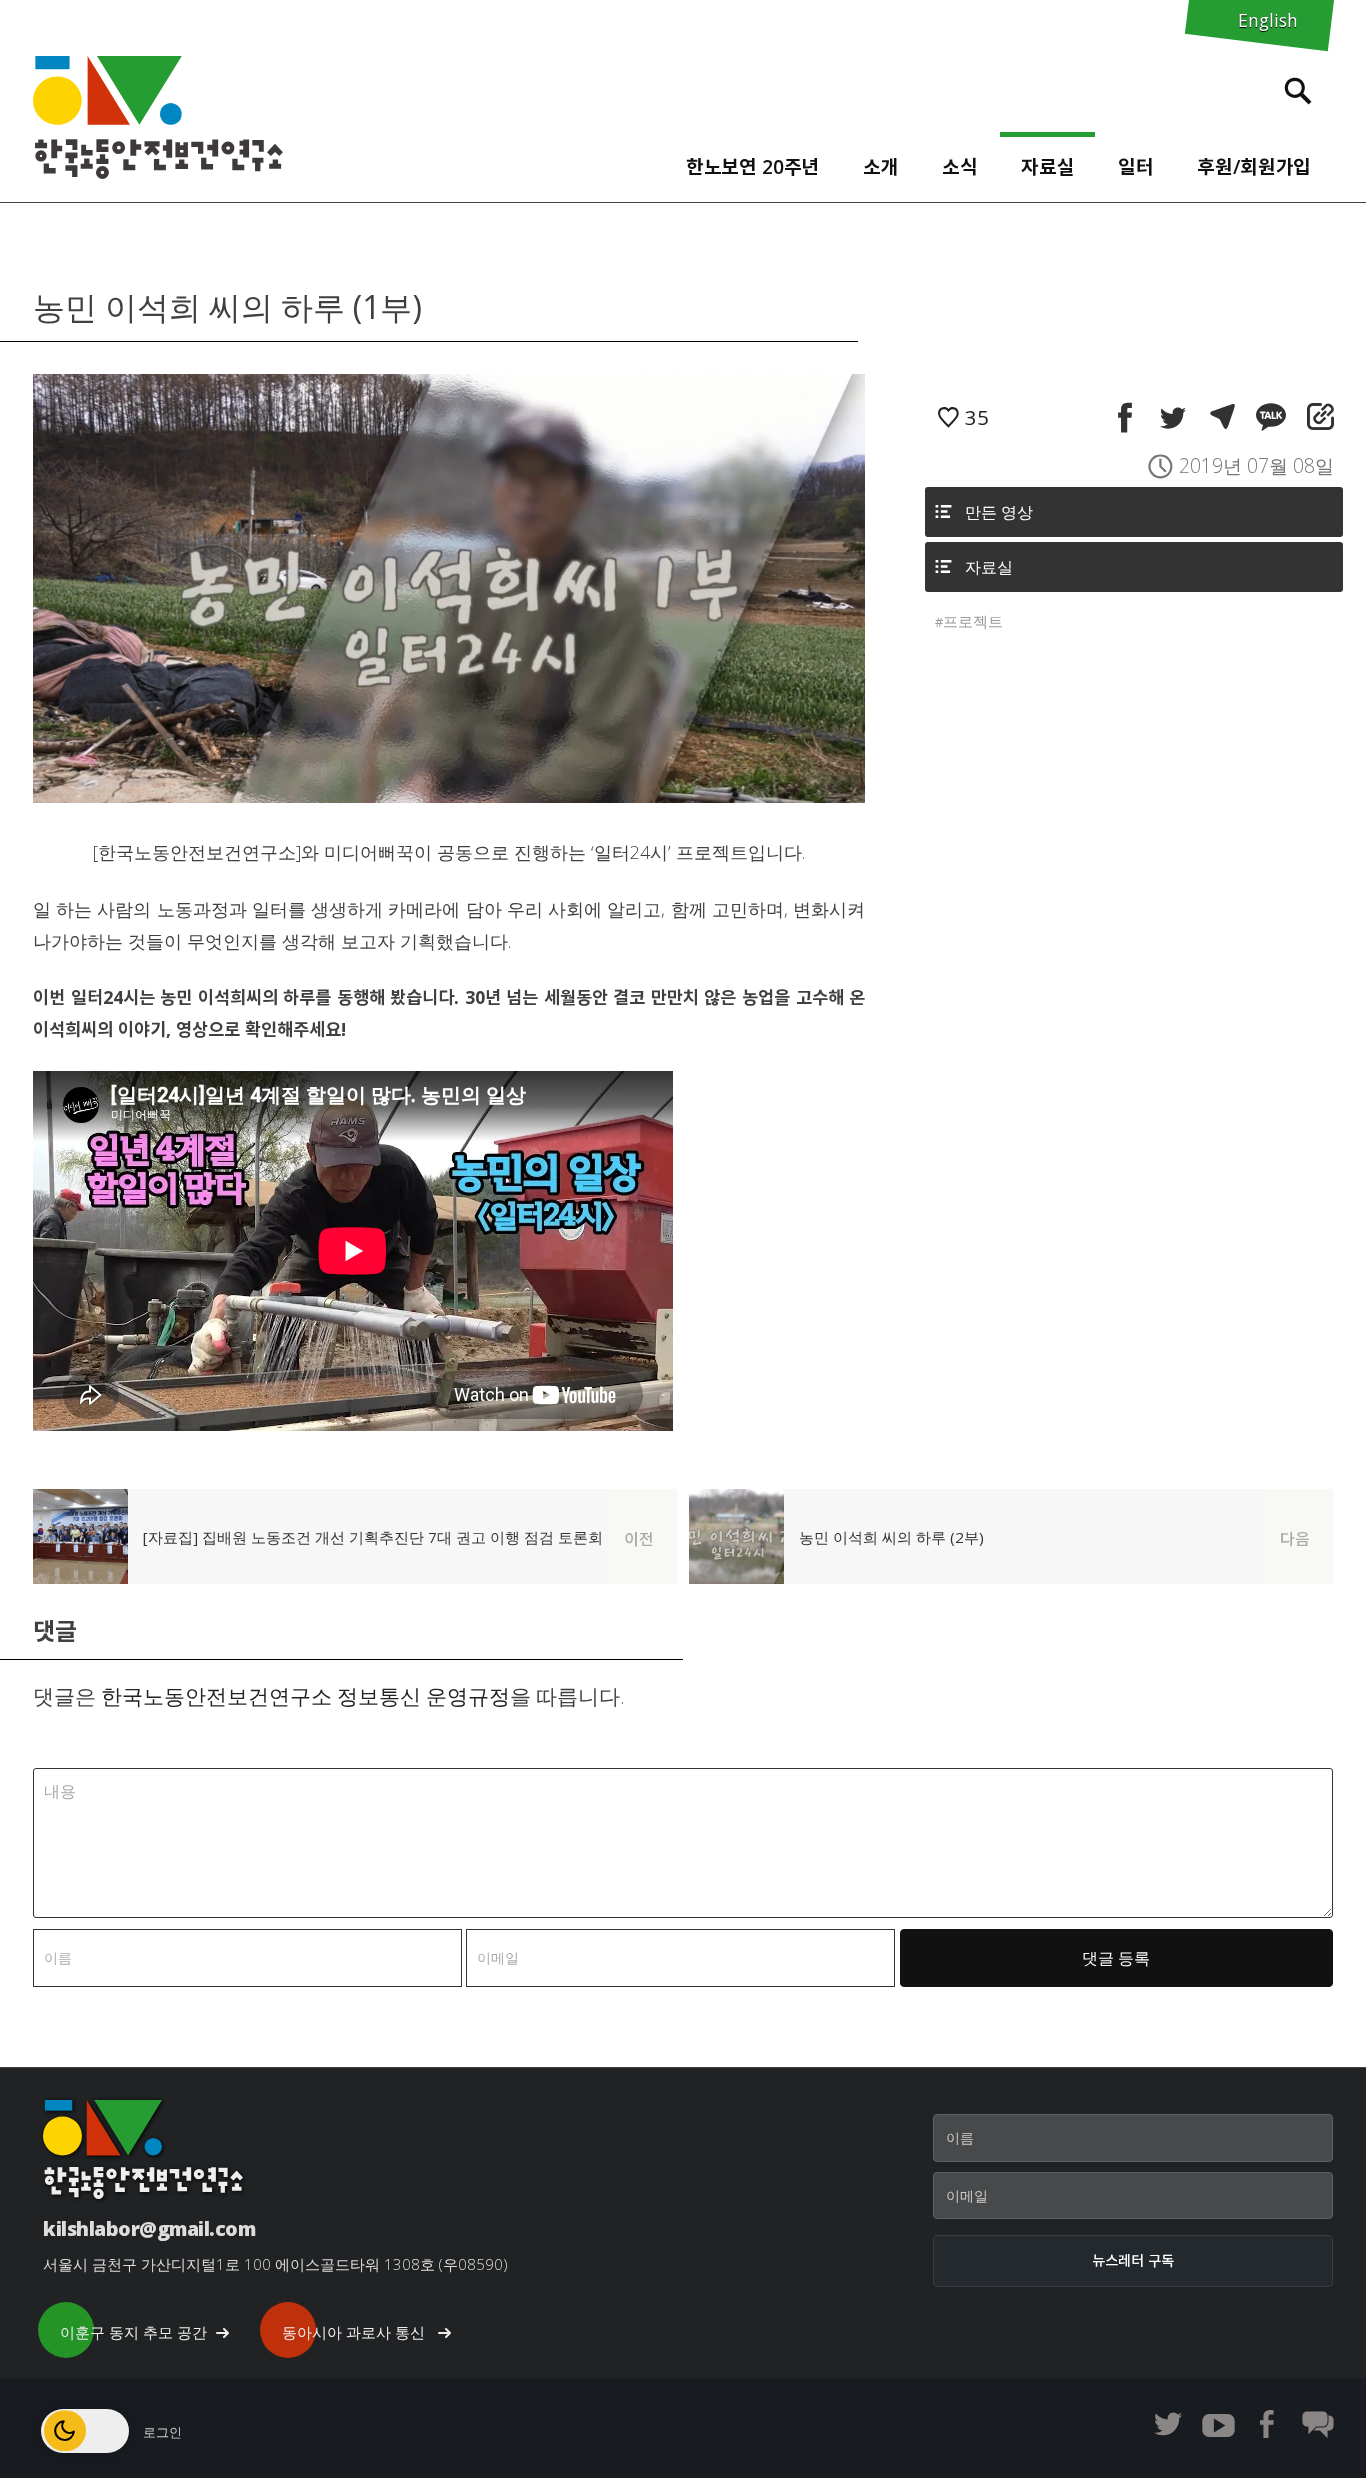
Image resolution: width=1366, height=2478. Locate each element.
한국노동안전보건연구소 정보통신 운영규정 (305, 1696)
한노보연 (158, 117)
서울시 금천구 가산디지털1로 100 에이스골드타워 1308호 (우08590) (275, 2264)
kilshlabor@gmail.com (149, 2228)
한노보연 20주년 (753, 166)
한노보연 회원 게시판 (1318, 2424)
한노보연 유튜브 (1218, 2424)
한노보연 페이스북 (1268, 2424)
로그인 (162, 2432)
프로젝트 (973, 621)
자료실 (1048, 166)
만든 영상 (999, 512)
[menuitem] (752, 162)
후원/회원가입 (1254, 166)
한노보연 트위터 (1168, 2424)
